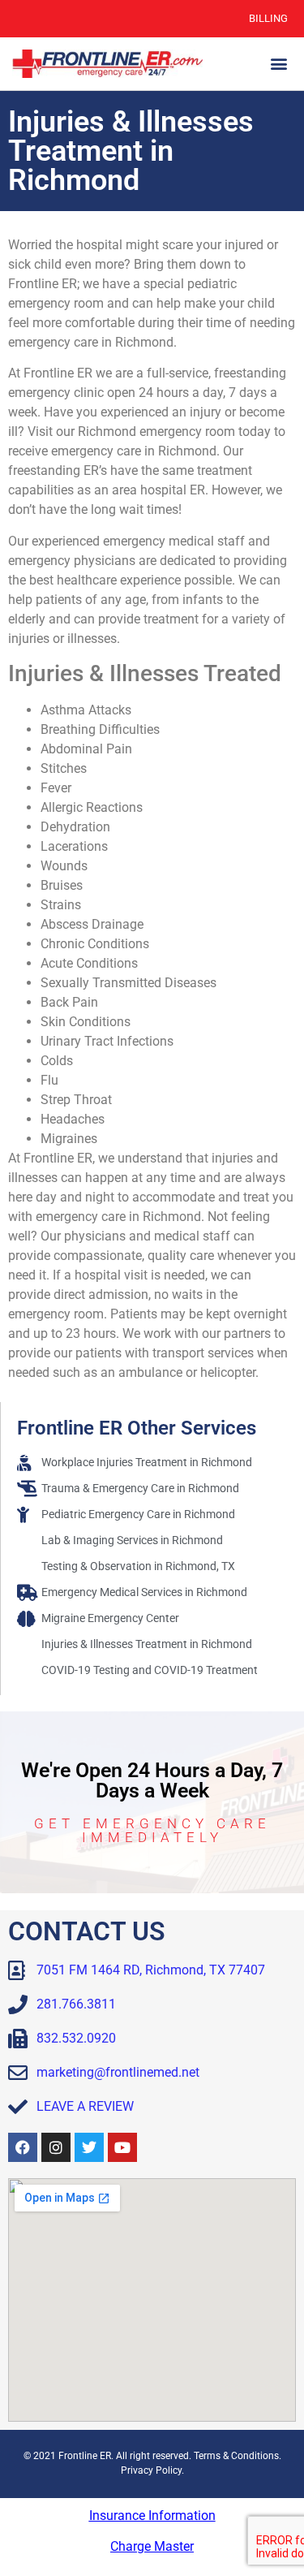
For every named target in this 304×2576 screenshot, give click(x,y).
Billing (268, 18)
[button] (278, 64)
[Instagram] (56, 2147)
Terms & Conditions (236, 2456)
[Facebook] (23, 2147)
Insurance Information (152, 2516)
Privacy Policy (151, 2470)
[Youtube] (122, 2147)
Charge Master (152, 2546)
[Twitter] (89, 2147)
